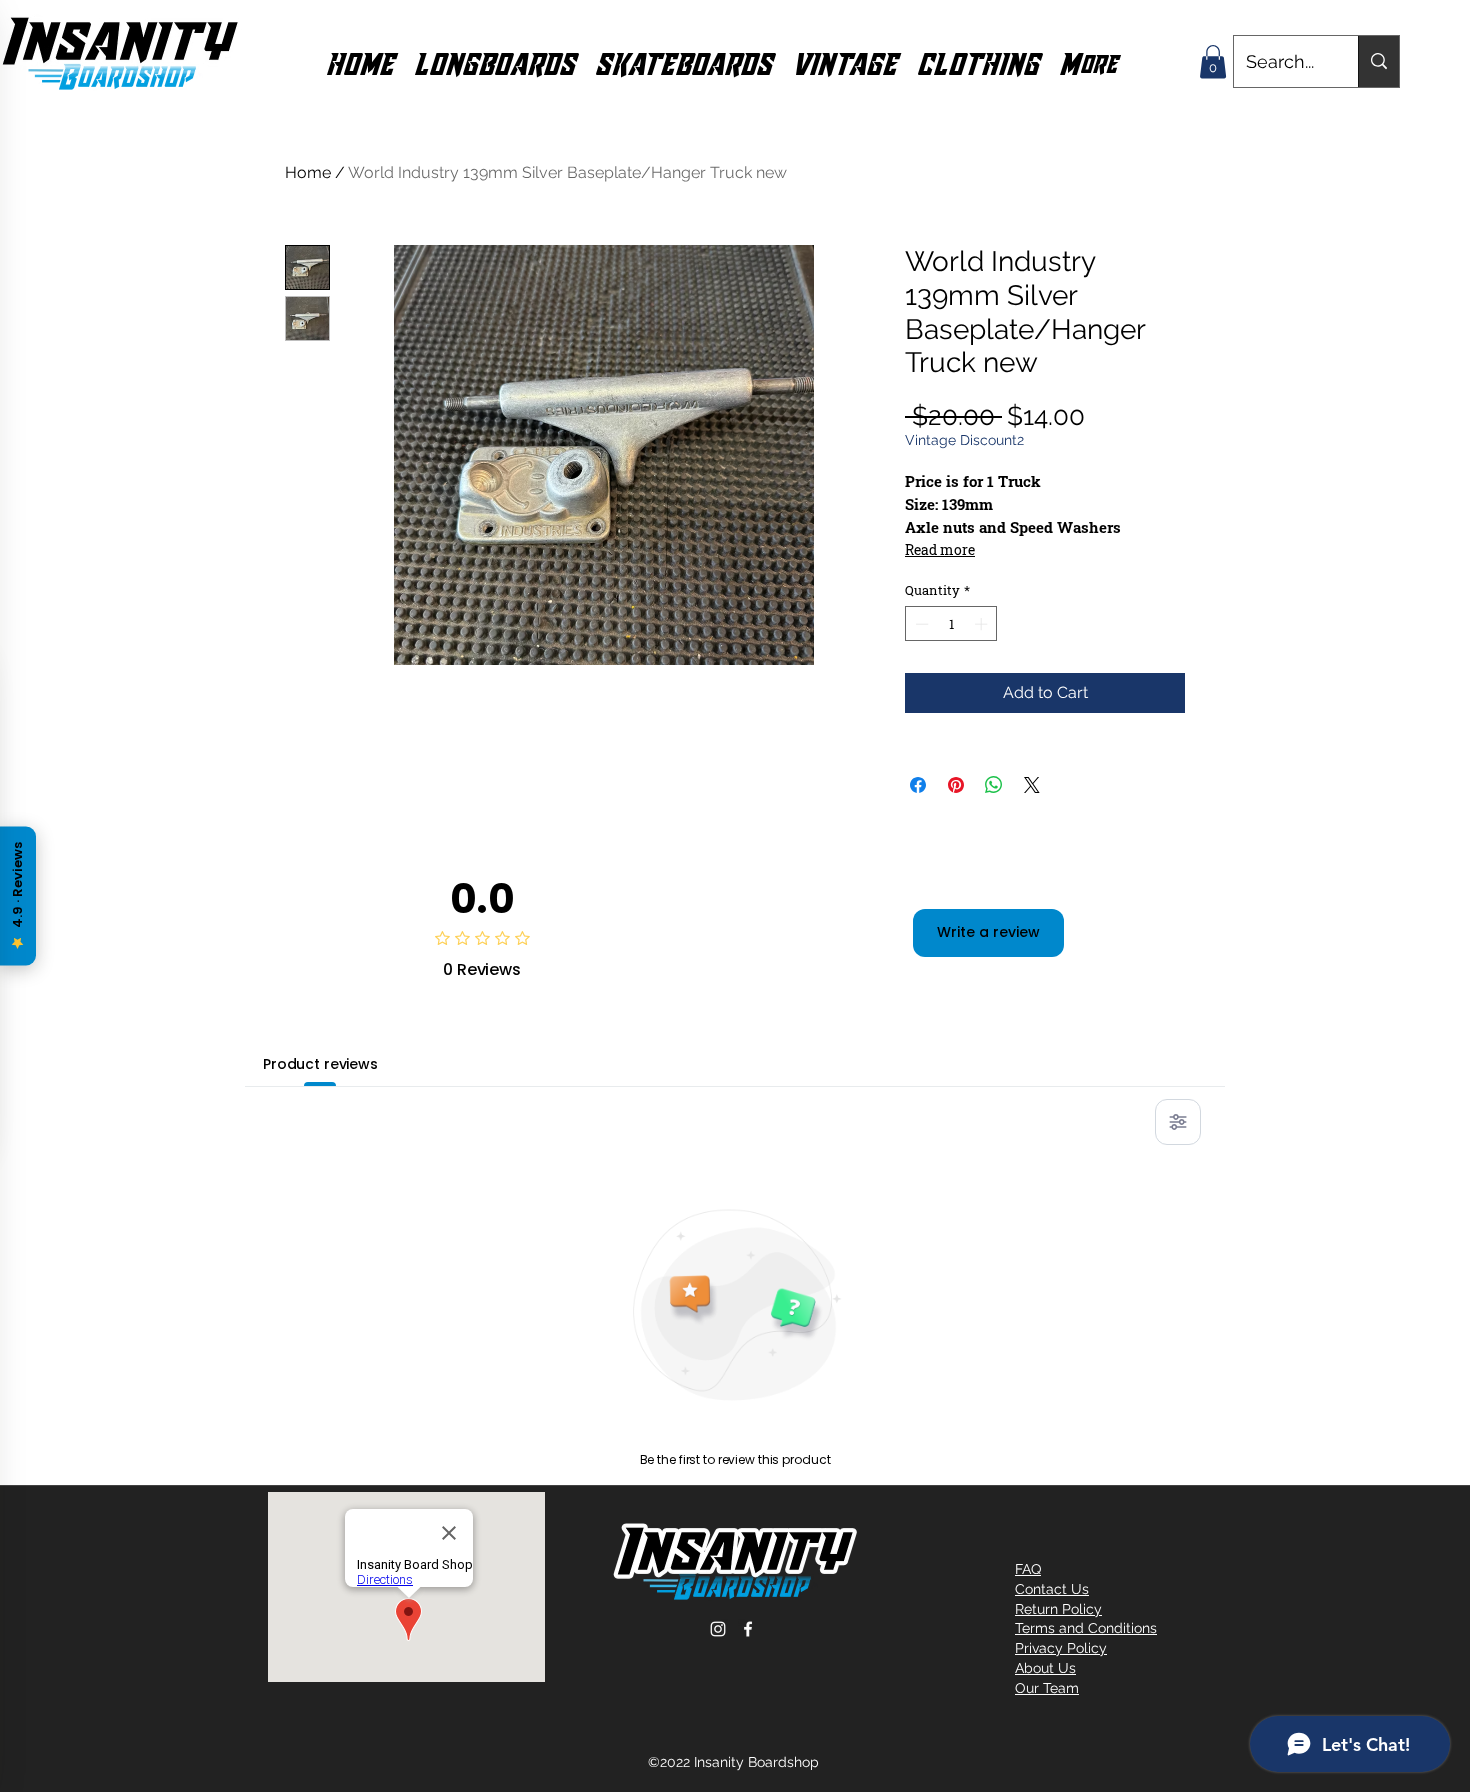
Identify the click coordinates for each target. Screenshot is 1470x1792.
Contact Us (1052, 1589)
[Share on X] (1032, 785)
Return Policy (1058, 1609)
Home (308, 172)
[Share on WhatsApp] (994, 785)
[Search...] (1378, 61)
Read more (940, 549)
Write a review (988, 932)
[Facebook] (748, 1629)
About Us (1045, 1668)
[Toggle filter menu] (1178, 1122)
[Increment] (983, 624)
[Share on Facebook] (918, 785)
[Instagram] (718, 1629)
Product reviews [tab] (320, 1064)
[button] (494, 62)
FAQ (1028, 1569)
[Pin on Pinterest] (956, 785)
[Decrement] (920, 624)
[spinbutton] (951, 624)
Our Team (1047, 1688)
